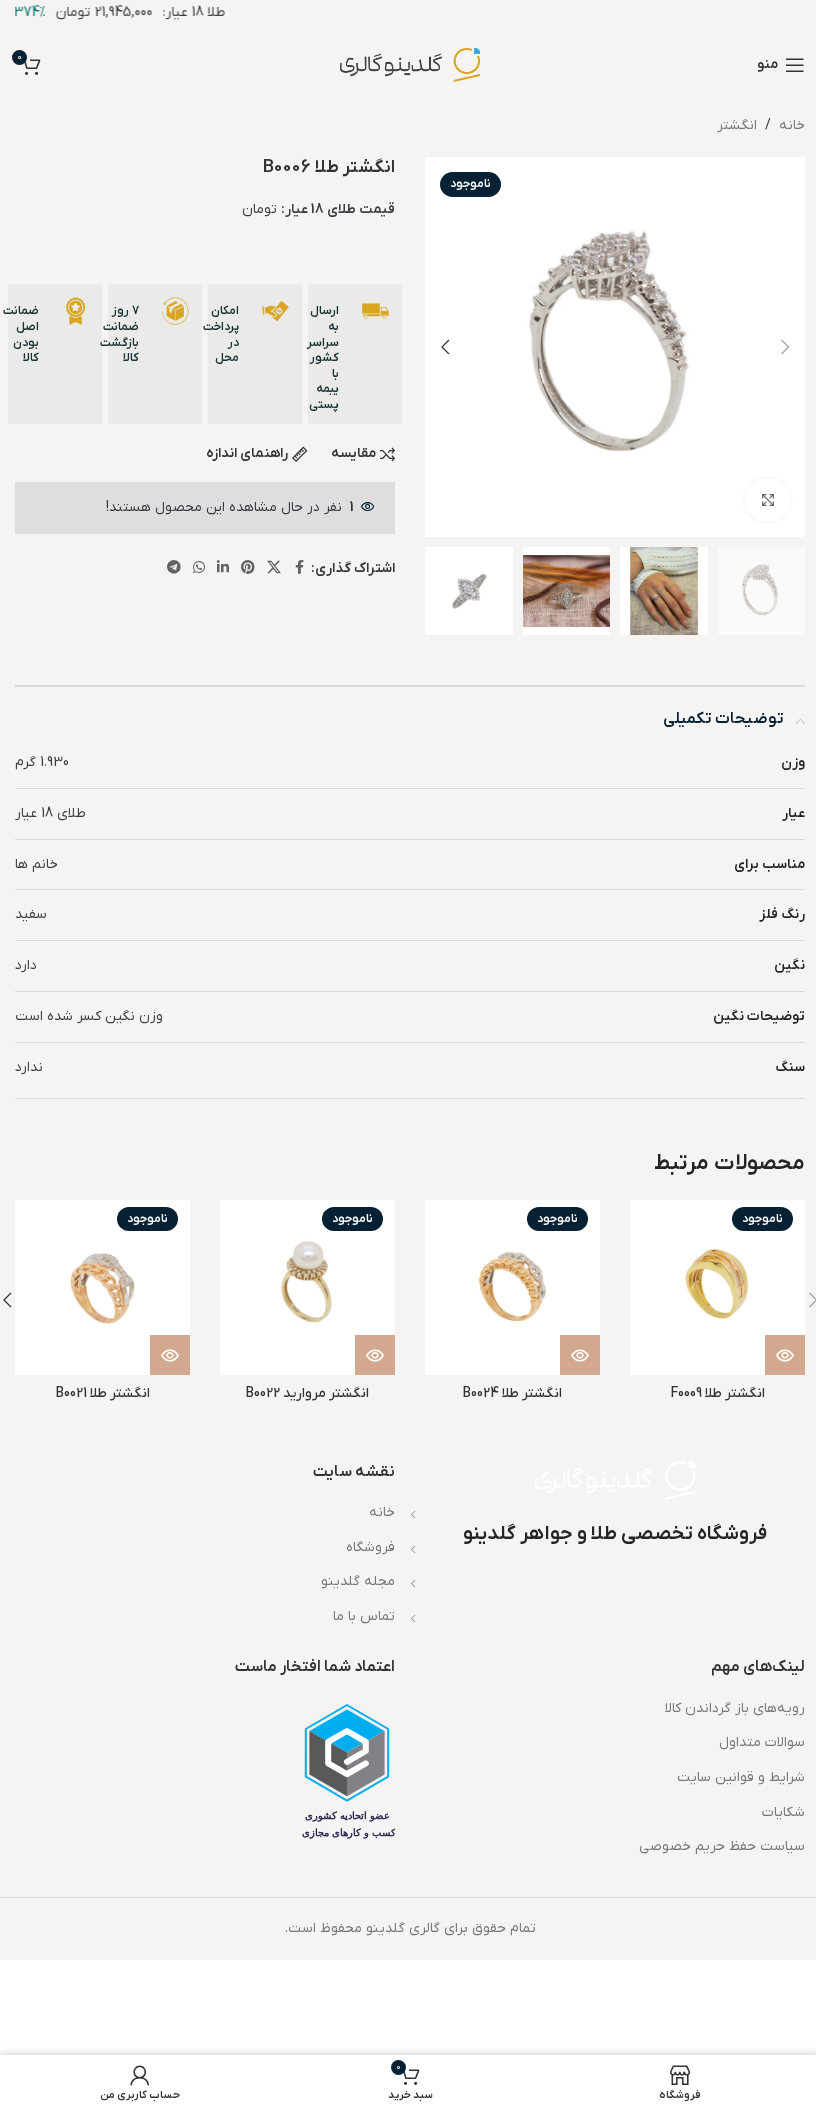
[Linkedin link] (223, 568)
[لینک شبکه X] (274, 568)
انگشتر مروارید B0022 (307, 1393)
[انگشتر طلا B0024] (512, 1287)
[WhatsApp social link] (199, 568)
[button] (785, 347)
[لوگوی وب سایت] (410, 64)
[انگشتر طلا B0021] (102, 1287)
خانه (792, 125)
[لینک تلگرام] (174, 568)
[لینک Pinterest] (248, 568)
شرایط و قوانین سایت (741, 1777)
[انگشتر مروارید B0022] (307, 1287)
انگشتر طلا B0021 (103, 1393)
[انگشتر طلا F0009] (717, 1287)
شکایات (783, 1812)
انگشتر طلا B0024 (512, 1393)
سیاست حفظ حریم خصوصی (722, 1846)
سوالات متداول (762, 1742)
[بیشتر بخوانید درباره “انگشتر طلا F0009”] (785, 1355)
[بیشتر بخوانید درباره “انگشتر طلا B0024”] (580, 1355)
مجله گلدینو (358, 1581)
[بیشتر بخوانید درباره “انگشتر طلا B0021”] (170, 1355)
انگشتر (737, 125)
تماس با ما (364, 1616)
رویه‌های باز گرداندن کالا (735, 1708)
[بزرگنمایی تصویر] (767, 500)
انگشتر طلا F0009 (718, 1393)
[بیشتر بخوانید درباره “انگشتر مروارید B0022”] (375, 1355)
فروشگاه (370, 1547)
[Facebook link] (299, 568)
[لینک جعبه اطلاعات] (355, 353)
